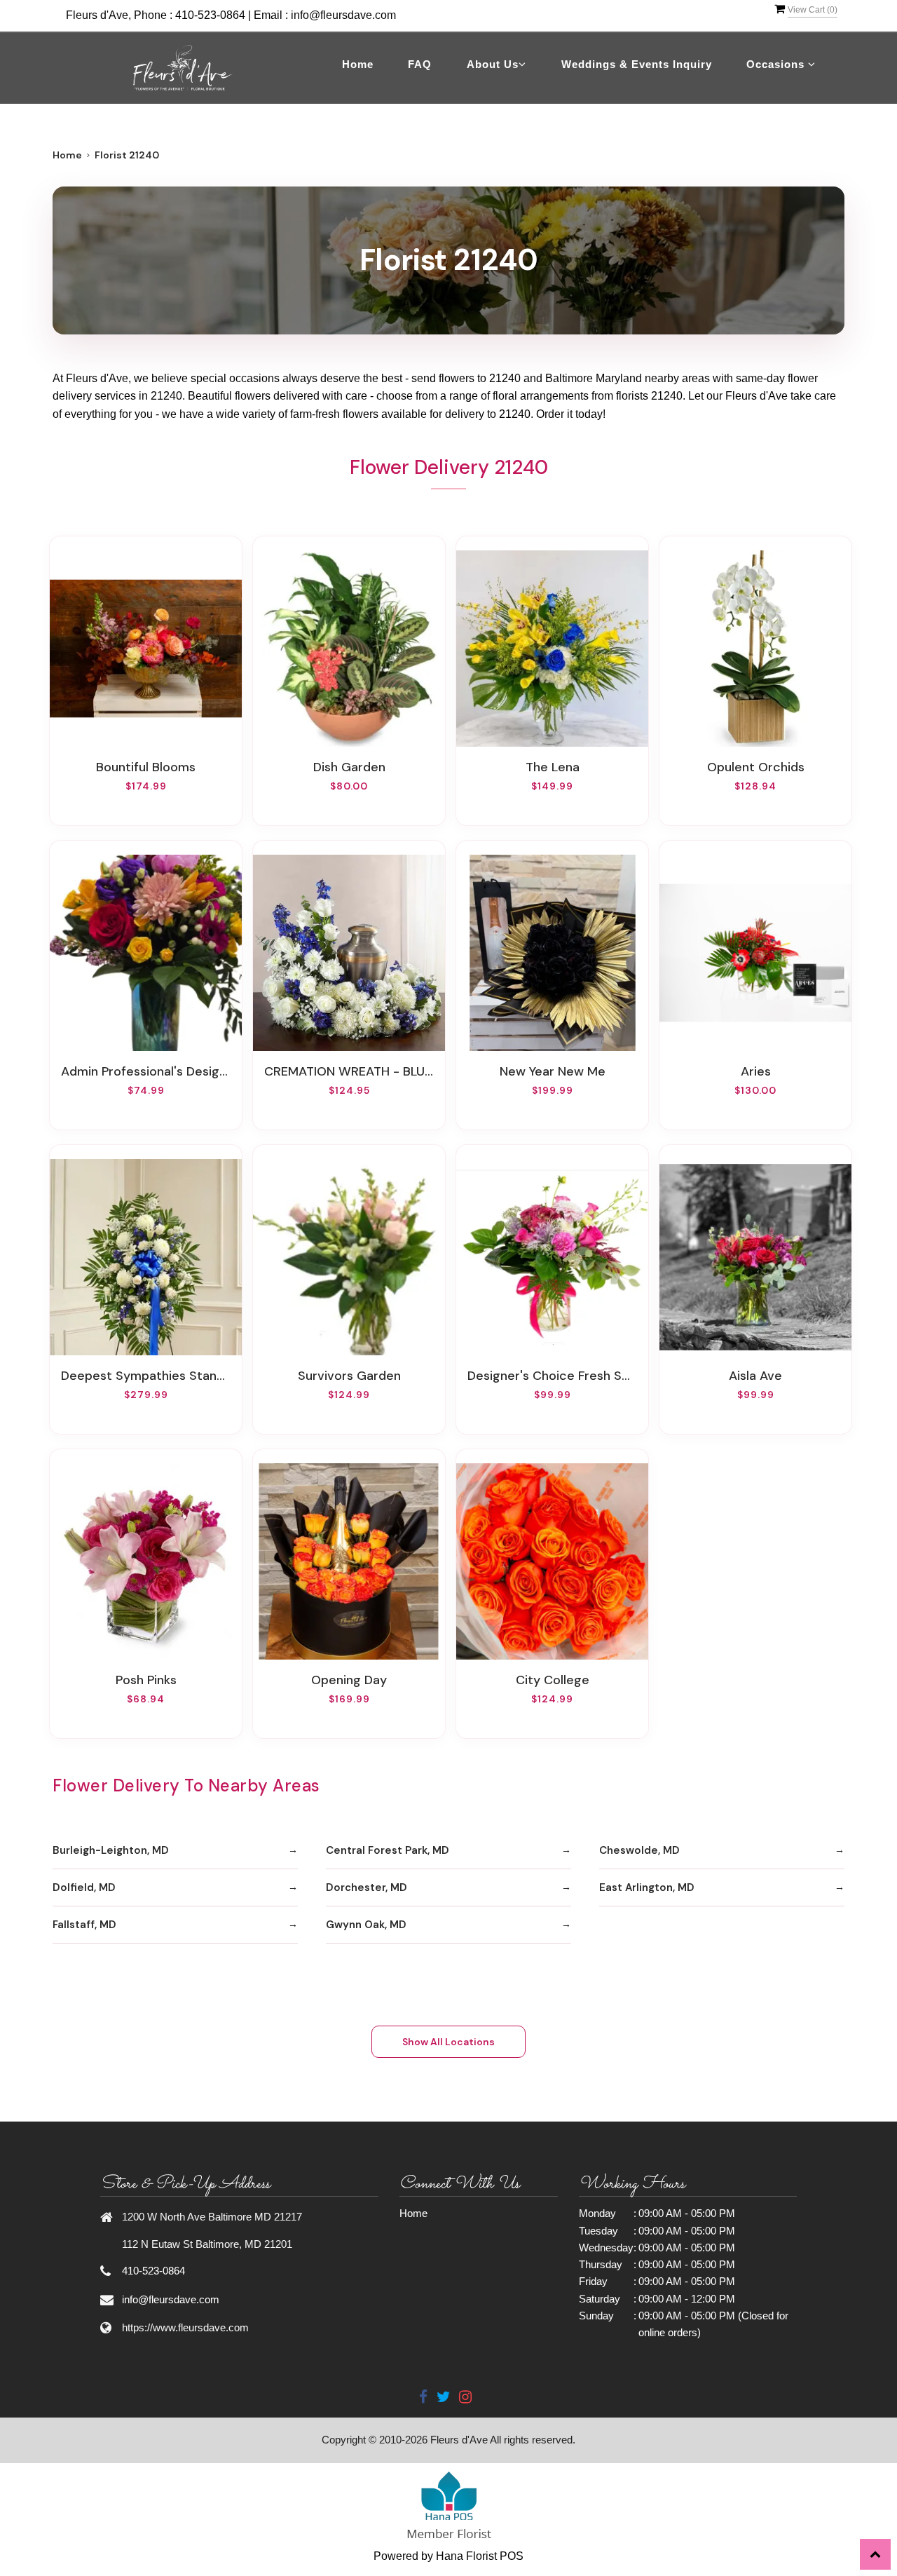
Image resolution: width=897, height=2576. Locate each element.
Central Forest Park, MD (388, 1850)
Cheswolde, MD (639, 1850)
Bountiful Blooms (146, 767)
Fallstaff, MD (84, 1925)
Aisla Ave (755, 1376)
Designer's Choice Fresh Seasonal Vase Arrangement (552, 1376)
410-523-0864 (210, 15)
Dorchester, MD (367, 1887)
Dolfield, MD (84, 1887)
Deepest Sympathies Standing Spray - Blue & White (146, 1376)
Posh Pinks (146, 1680)
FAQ (420, 64)
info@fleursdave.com (343, 15)
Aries (756, 1071)
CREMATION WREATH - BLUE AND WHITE (349, 1071)
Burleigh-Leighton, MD (111, 1850)
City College (553, 1680)
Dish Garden (349, 767)
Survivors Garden (349, 1376)
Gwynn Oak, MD (366, 1925)
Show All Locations (448, 2042)
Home (358, 64)
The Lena (553, 767)
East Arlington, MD (647, 1887)
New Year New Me (553, 1071)
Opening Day (349, 1680)
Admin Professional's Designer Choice (146, 1071)
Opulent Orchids (756, 767)
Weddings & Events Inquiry (637, 64)
